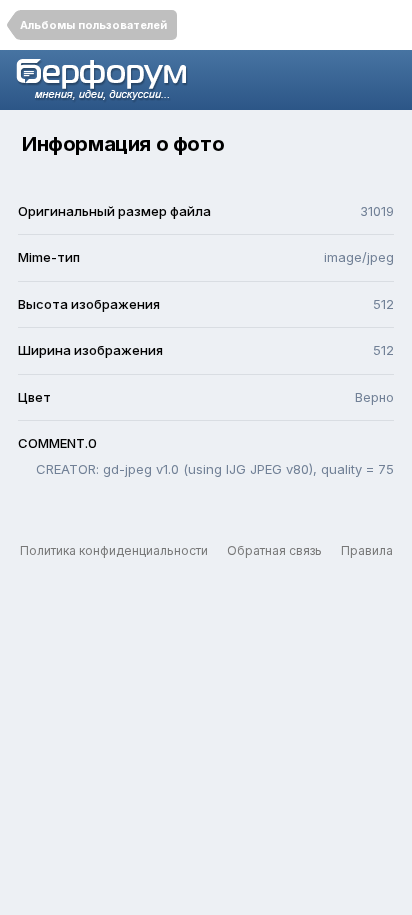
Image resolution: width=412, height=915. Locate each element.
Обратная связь (274, 550)
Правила (367, 550)
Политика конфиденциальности (114, 550)
